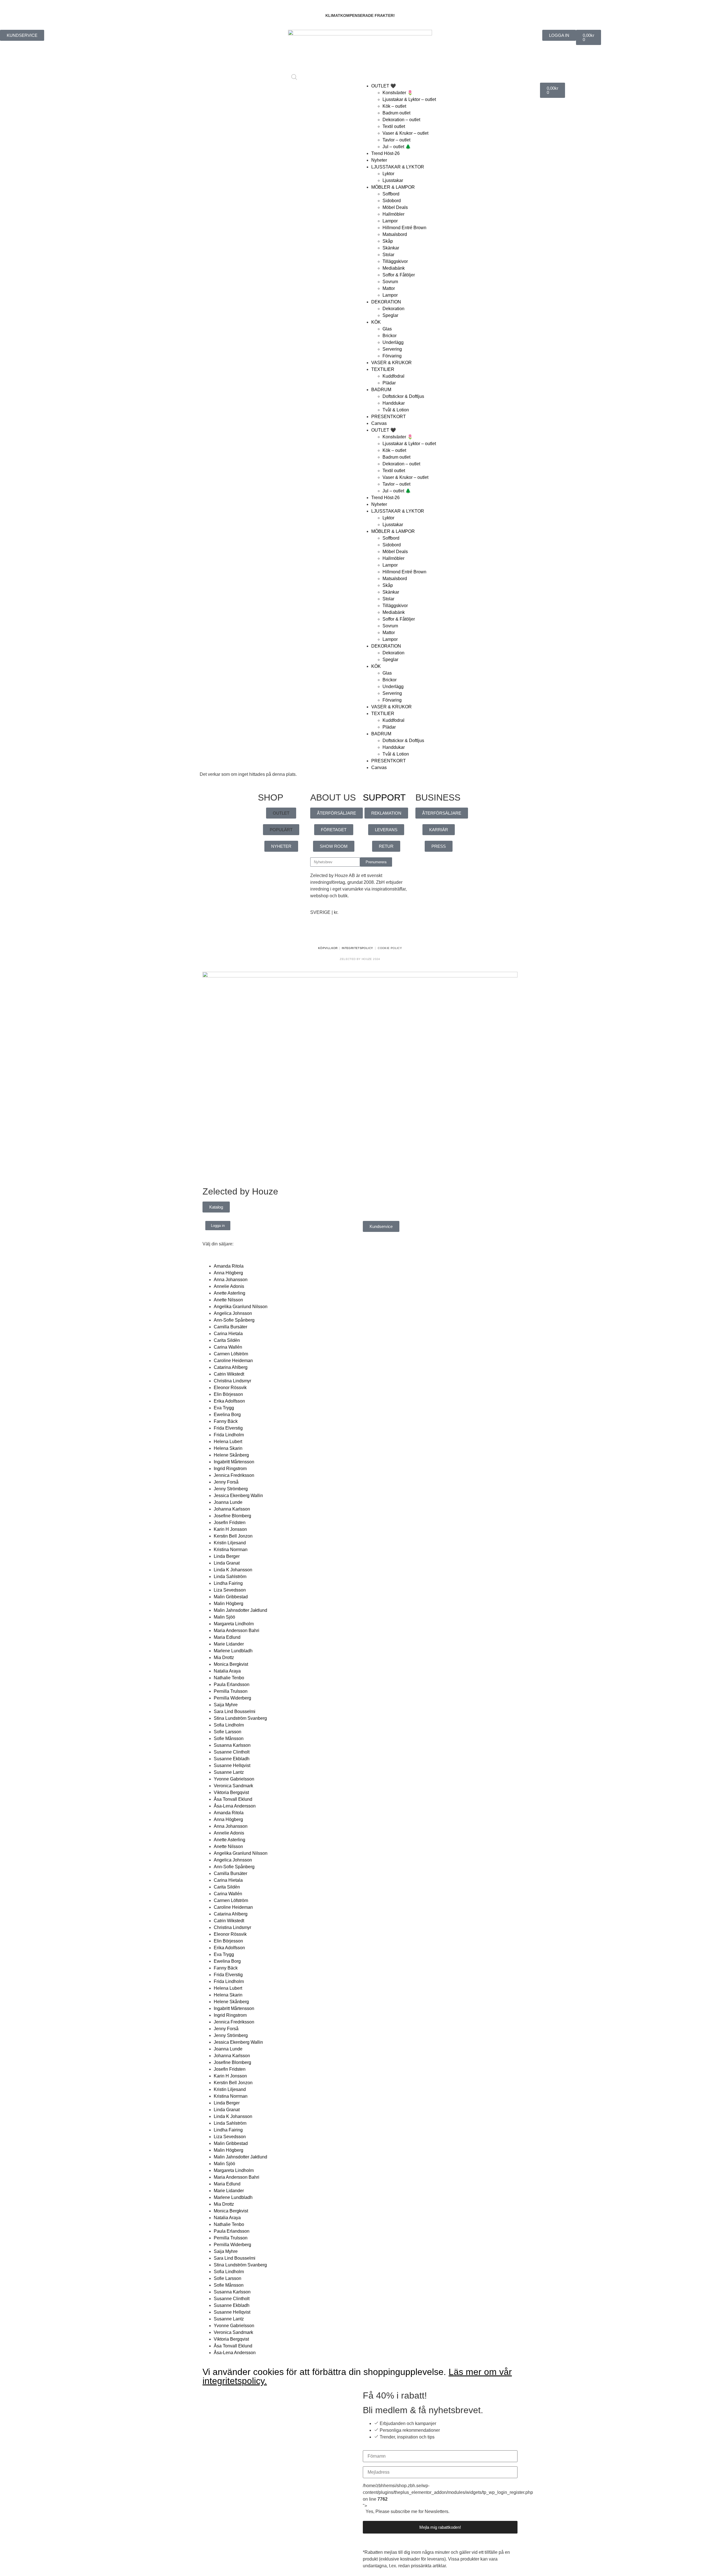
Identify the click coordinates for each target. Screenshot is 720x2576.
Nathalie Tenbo (229, 1678)
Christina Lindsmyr (232, 1381)
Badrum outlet (396, 113)
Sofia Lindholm (229, 1725)
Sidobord (392, 201)
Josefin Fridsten (230, 1523)
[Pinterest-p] (348, 932)
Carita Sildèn (227, 1340)
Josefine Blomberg (232, 1516)
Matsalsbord (395, 234)
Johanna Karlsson (232, 1509)
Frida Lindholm (229, 1435)
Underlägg (393, 342)
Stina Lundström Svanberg (240, 1718)
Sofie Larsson (228, 1732)
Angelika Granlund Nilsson (241, 1307)
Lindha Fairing (228, 1583)
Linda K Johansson (233, 1570)
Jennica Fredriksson (234, 1475)
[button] (281, 813)
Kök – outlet (394, 106)
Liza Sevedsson (230, 1590)
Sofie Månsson (229, 1738)
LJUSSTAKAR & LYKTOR (398, 167)
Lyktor (388, 174)
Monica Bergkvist (231, 1664)
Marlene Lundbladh (233, 1651)
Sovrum (390, 282)
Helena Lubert (228, 1442)
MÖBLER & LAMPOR (393, 187)
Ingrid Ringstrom (230, 1469)
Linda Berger (227, 1556)
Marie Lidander (229, 1644)
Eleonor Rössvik (230, 1388)
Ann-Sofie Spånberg (234, 1320)
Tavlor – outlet (396, 140)
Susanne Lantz (229, 1772)
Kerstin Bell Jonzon (233, 1536)
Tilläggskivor (395, 261)
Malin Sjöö (224, 1617)
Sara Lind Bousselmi (235, 1711)
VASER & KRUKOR (391, 363)
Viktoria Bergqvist (231, 1792)
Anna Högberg (228, 1273)
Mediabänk (394, 268)
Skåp (388, 241)
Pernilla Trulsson (231, 1691)
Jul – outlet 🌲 (397, 147)
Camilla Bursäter (230, 1327)
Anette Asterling (229, 1293)
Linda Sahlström (230, 1577)
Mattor (389, 288)
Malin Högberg (229, 1603)
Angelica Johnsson (233, 1313)
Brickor (390, 336)
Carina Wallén (228, 1347)
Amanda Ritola (229, 1266)
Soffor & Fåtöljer (399, 275)
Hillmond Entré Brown (404, 228)
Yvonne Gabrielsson (234, 1779)
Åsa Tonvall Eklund (233, 1799)
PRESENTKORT (389, 417)
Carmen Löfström (231, 1354)
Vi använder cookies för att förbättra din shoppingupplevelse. (357, 2376)
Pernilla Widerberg (232, 1698)
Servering (392, 349)
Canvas (379, 423)
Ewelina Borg (227, 1415)
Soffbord (391, 194)
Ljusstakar (393, 180)
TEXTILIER (383, 369)
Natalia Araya (227, 1671)
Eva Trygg (224, 1408)
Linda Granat (227, 1563)
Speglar (390, 315)
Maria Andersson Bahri (237, 1630)
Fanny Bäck (226, 1421)
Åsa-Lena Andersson (235, 1806)
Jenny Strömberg (231, 1489)
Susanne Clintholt (232, 1752)
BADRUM (381, 390)
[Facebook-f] (317, 932)
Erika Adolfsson (229, 1401)
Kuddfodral (393, 376)
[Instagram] (332, 932)
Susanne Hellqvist (232, 1765)
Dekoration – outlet (401, 120)
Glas (387, 329)
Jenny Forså (226, 1482)
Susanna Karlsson (232, 1745)
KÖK (376, 322)
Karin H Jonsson (230, 1529)
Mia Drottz (224, 1657)
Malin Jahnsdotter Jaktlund (240, 1610)
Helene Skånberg (231, 1455)
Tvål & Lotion (396, 410)
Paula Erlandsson (232, 1684)
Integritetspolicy (357, 948)
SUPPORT (384, 797)
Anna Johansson (231, 1280)
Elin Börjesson (228, 1394)
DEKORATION (386, 302)
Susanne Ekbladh (232, 1759)
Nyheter (379, 160)
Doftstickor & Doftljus (403, 396)
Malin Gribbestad (231, 1597)
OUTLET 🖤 (384, 86)
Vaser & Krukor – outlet (405, 133)
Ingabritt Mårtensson (234, 1462)
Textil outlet (394, 126)
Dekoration (393, 309)
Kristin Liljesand (230, 1543)
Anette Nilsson (228, 1300)
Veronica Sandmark (233, 1786)
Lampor (390, 221)
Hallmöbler (393, 214)
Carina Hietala (228, 1334)
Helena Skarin (228, 1448)
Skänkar (391, 248)
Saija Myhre (226, 1705)
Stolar (388, 255)
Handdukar (394, 403)
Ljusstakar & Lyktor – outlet (409, 99)
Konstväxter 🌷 (398, 93)
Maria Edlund (227, 1637)
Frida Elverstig (228, 1428)
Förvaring (392, 356)
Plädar (389, 383)
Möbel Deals (395, 207)
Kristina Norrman (231, 1550)
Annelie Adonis (229, 1286)
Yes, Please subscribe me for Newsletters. (408, 2512)
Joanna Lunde (228, 1502)
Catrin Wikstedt (229, 1374)
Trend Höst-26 (385, 153)
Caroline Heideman (233, 1361)
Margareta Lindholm (234, 1624)
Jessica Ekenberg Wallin (238, 1496)
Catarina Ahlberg (231, 1367)
